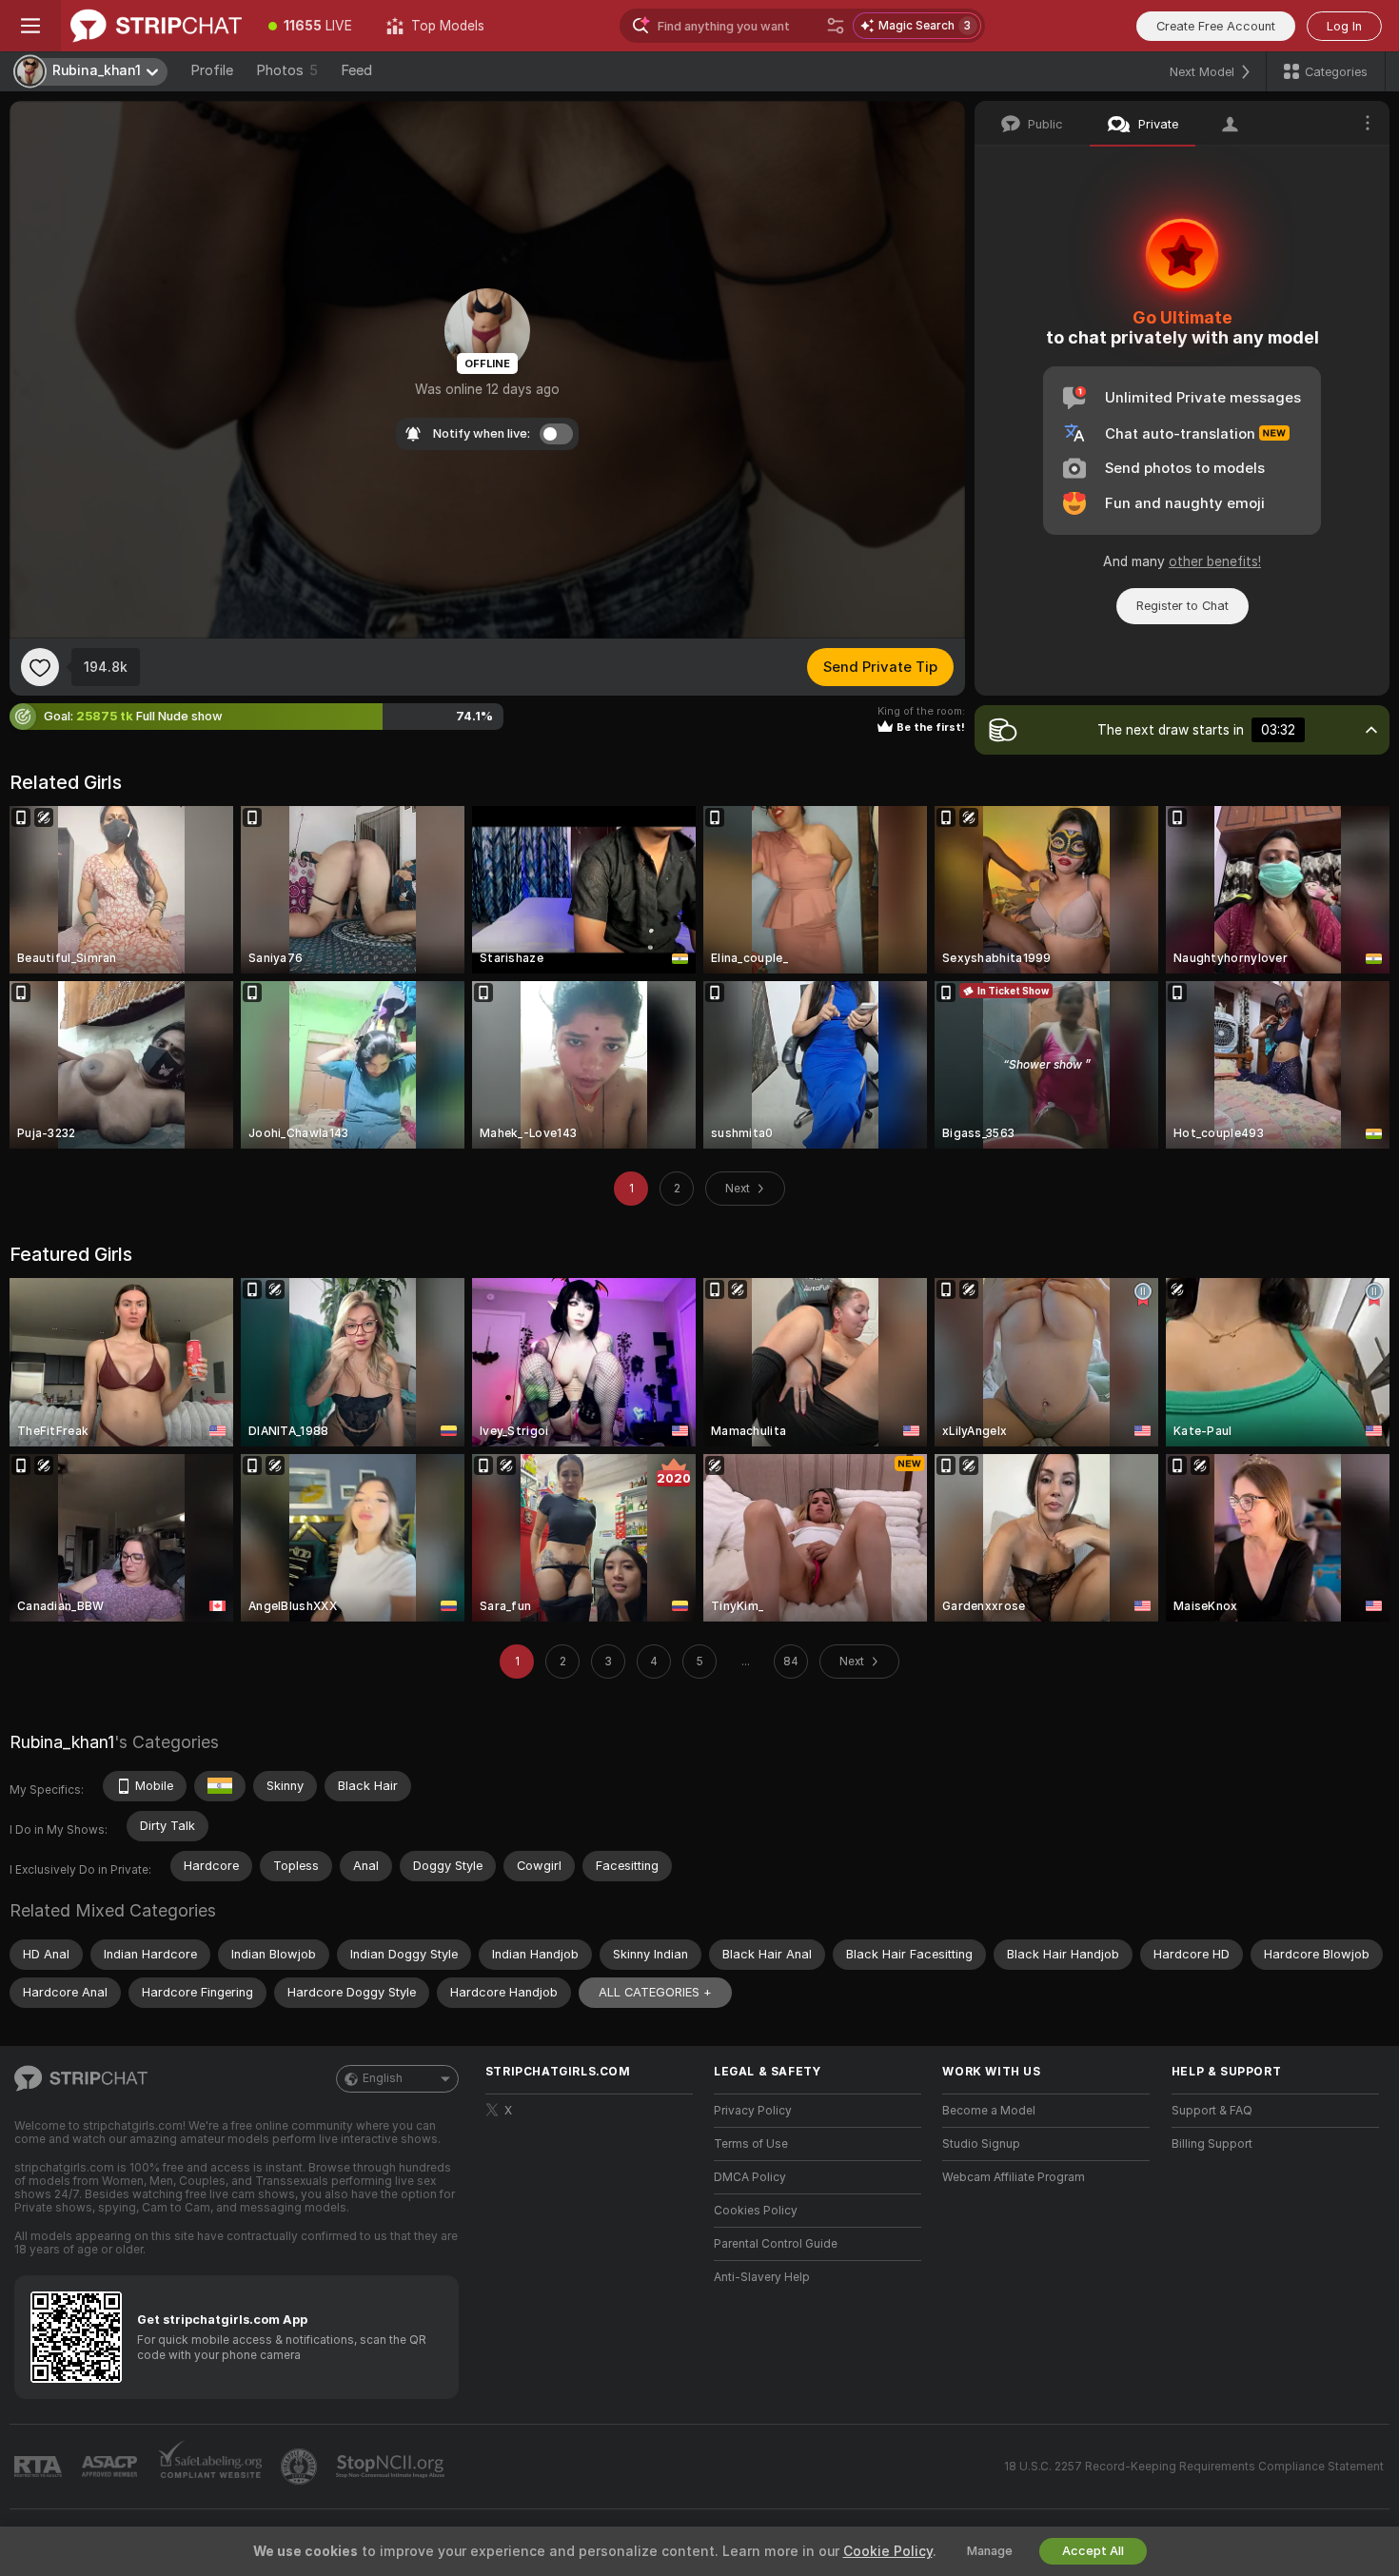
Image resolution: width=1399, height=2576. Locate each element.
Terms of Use (751, 2144)
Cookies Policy (756, 2211)
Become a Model (989, 2111)
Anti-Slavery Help (762, 2277)
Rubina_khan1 (62, 1742)
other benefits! (1215, 561)
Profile (212, 70)
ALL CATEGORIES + (655, 1992)
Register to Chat (1182, 606)
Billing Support (1212, 2144)
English (383, 2078)
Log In (1344, 26)
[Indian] (220, 1786)
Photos (287, 70)
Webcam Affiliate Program (1014, 2177)
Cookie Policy (888, 2551)
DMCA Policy (750, 2177)
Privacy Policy (753, 2111)
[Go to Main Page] (156, 26)
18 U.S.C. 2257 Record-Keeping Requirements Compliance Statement (1194, 2467)
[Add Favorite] (40, 667)
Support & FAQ (1212, 2111)
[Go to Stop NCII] (392, 2467)
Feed (356, 70)
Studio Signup (981, 2144)
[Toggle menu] (30, 26)
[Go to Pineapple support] (301, 2467)
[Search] (836, 26)
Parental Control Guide (776, 2244)
